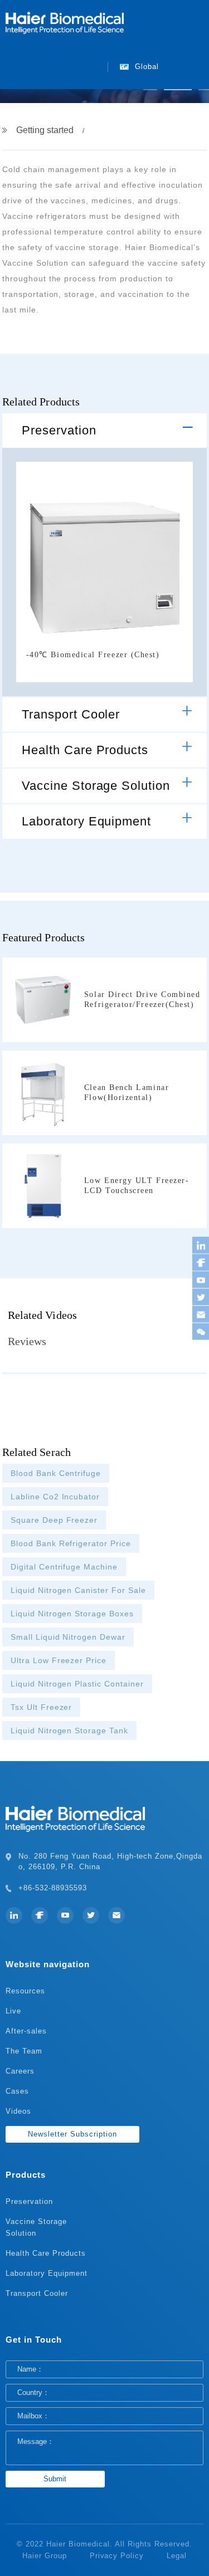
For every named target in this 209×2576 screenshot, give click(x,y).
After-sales (26, 2031)
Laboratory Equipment (87, 821)
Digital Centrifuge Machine (64, 1567)
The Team (24, 2051)
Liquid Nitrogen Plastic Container (77, 1684)
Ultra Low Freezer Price (59, 1660)
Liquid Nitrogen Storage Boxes (72, 1614)
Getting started (45, 130)
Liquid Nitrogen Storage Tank (69, 1731)
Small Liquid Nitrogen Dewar (68, 1637)
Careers (20, 2071)
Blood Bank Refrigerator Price (71, 1543)
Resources (25, 1991)
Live (13, 2011)
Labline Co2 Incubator (55, 1497)
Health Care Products (85, 750)
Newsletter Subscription (72, 2134)
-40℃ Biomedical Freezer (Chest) (93, 655)
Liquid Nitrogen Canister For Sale (78, 1590)
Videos (18, 2111)
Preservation (59, 430)
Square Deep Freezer (54, 1520)
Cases (17, 2091)
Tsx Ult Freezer (42, 1707)
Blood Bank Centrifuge (56, 1473)
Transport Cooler (71, 714)
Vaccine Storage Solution (96, 786)
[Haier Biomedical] (65, 22)
